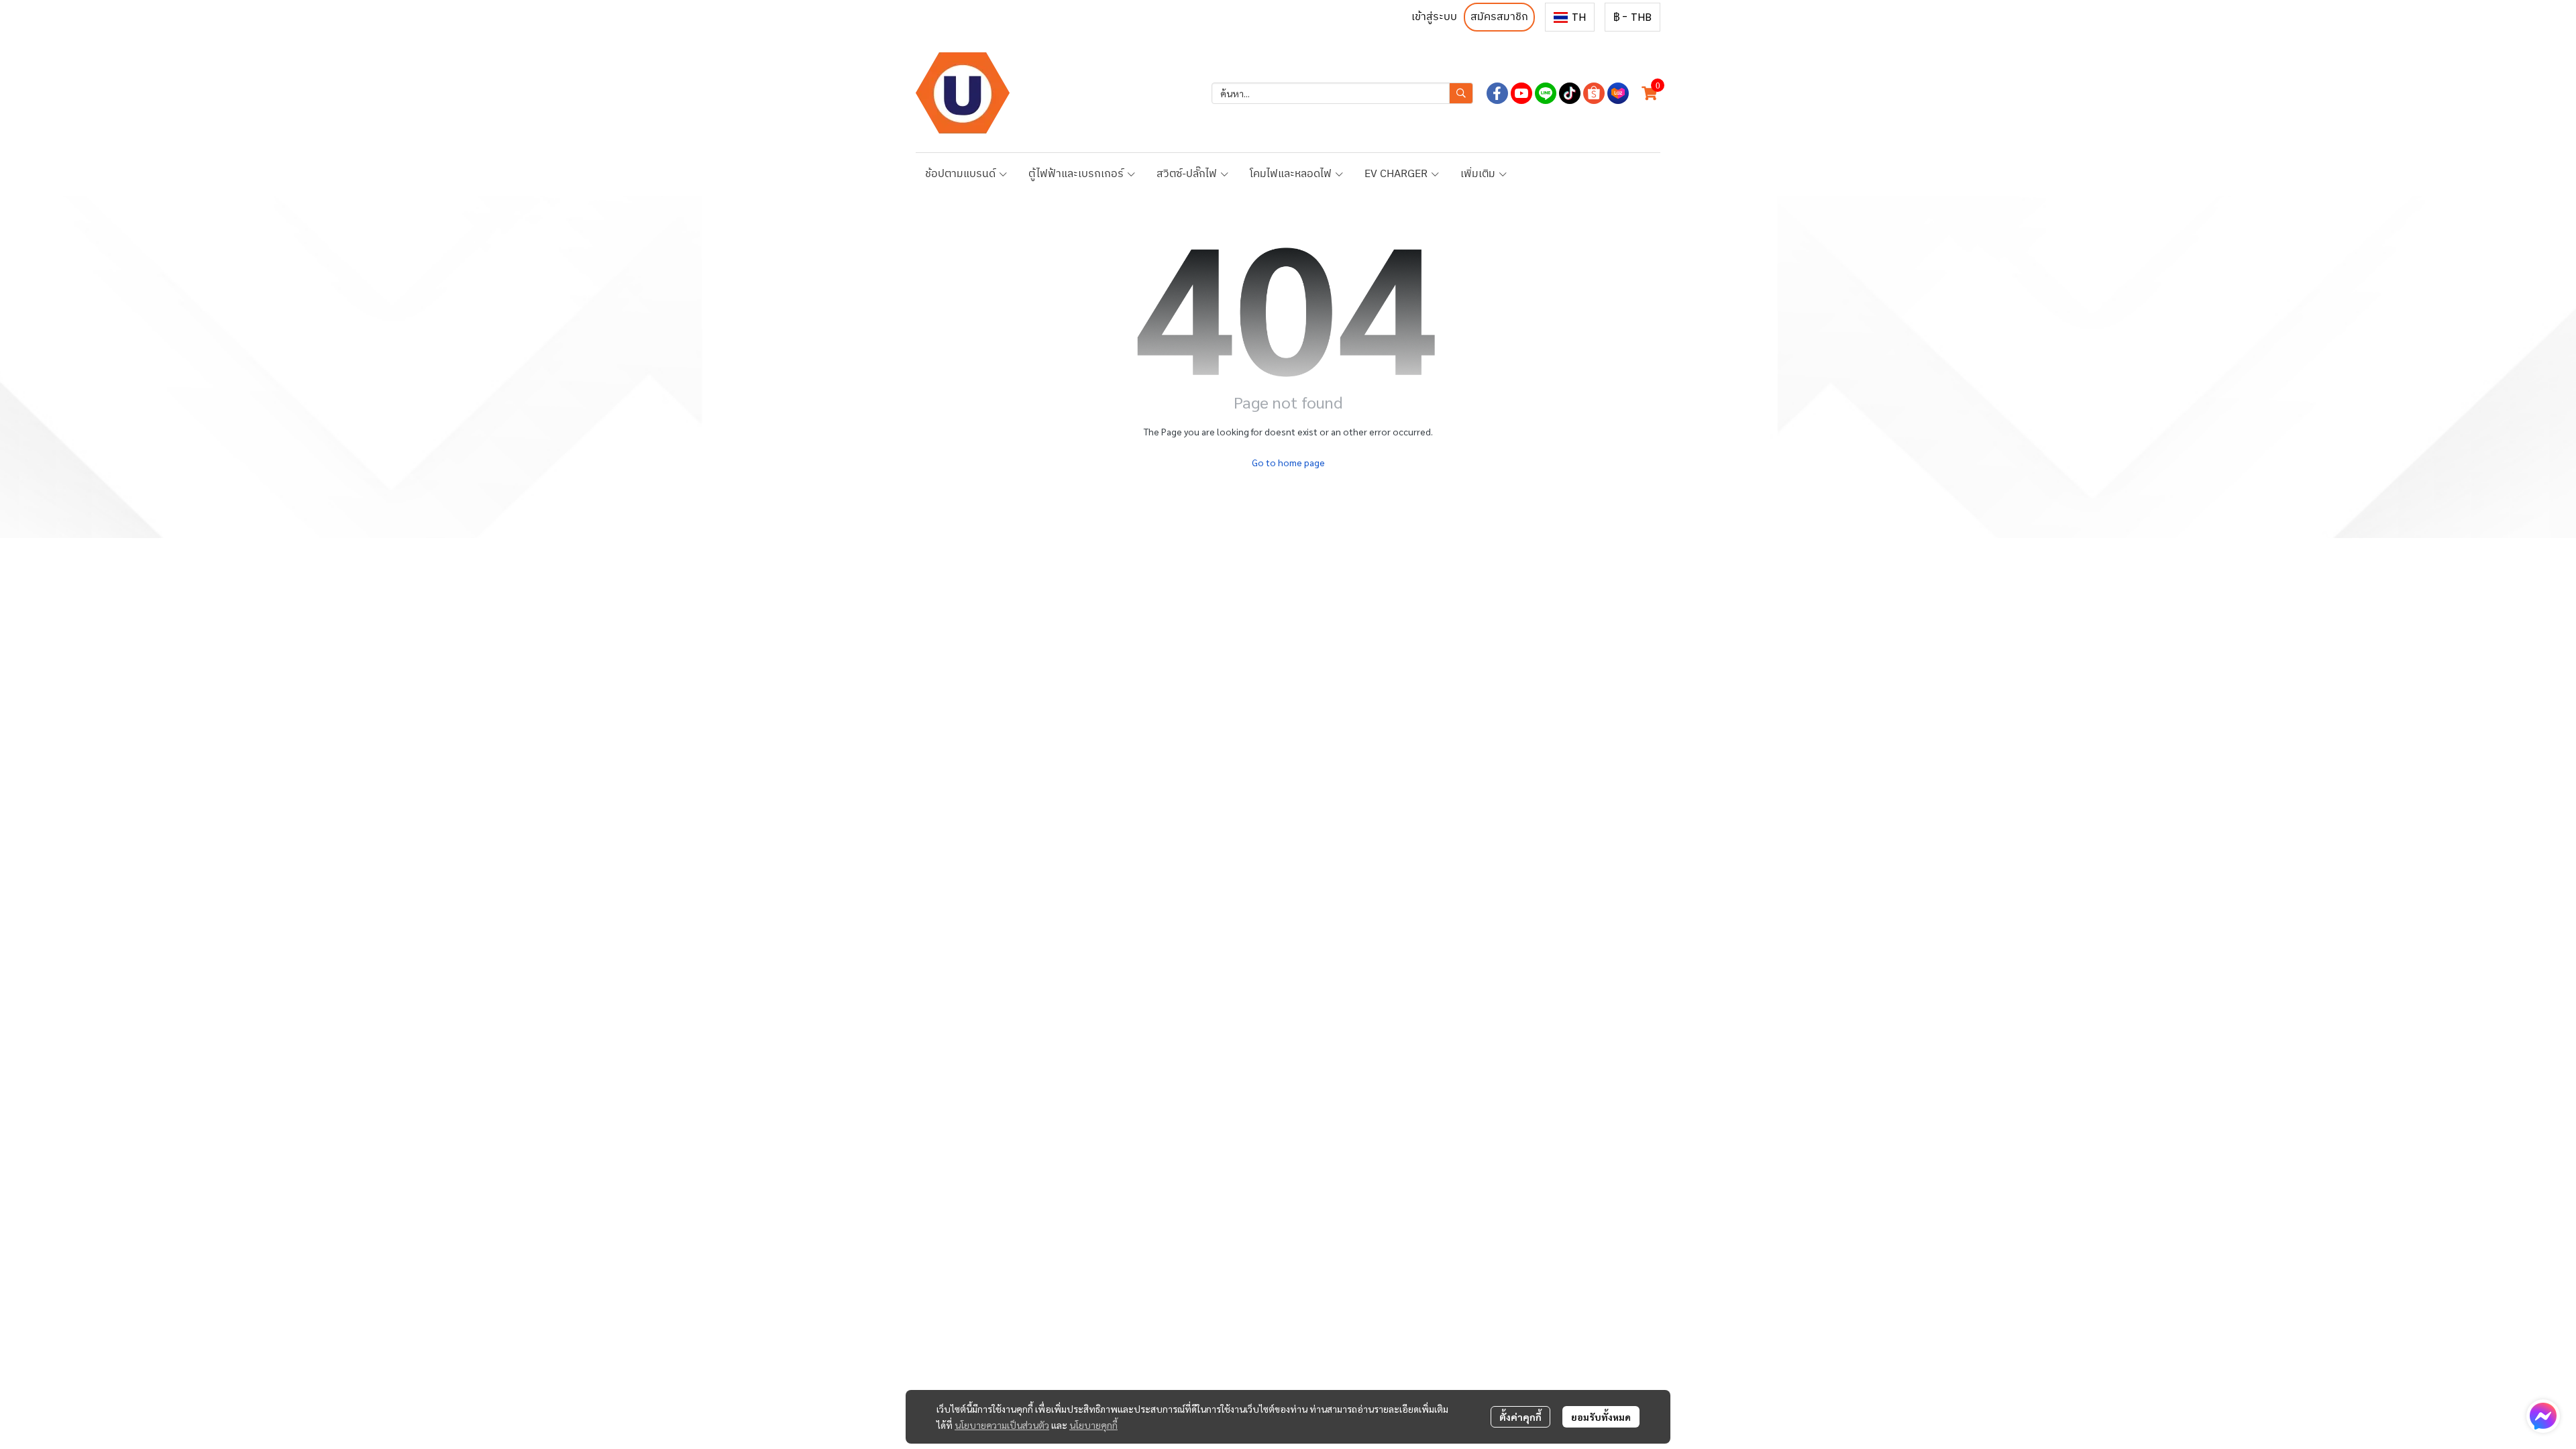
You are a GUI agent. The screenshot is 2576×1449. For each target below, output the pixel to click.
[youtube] (1521, 93)
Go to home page (1288, 462)
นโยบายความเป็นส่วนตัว (1002, 1425)
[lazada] (1618, 93)
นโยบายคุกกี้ (1093, 1425)
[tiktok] (1570, 93)
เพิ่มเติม (1479, 174)
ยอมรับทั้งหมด (1601, 1417)
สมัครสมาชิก (1499, 17)
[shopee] (1594, 93)
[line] (1546, 93)
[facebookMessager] (2543, 1416)
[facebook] (1497, 93)
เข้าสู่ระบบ (1434, 17)
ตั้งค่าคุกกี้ (1520, 1417)
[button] (1570, 17)
